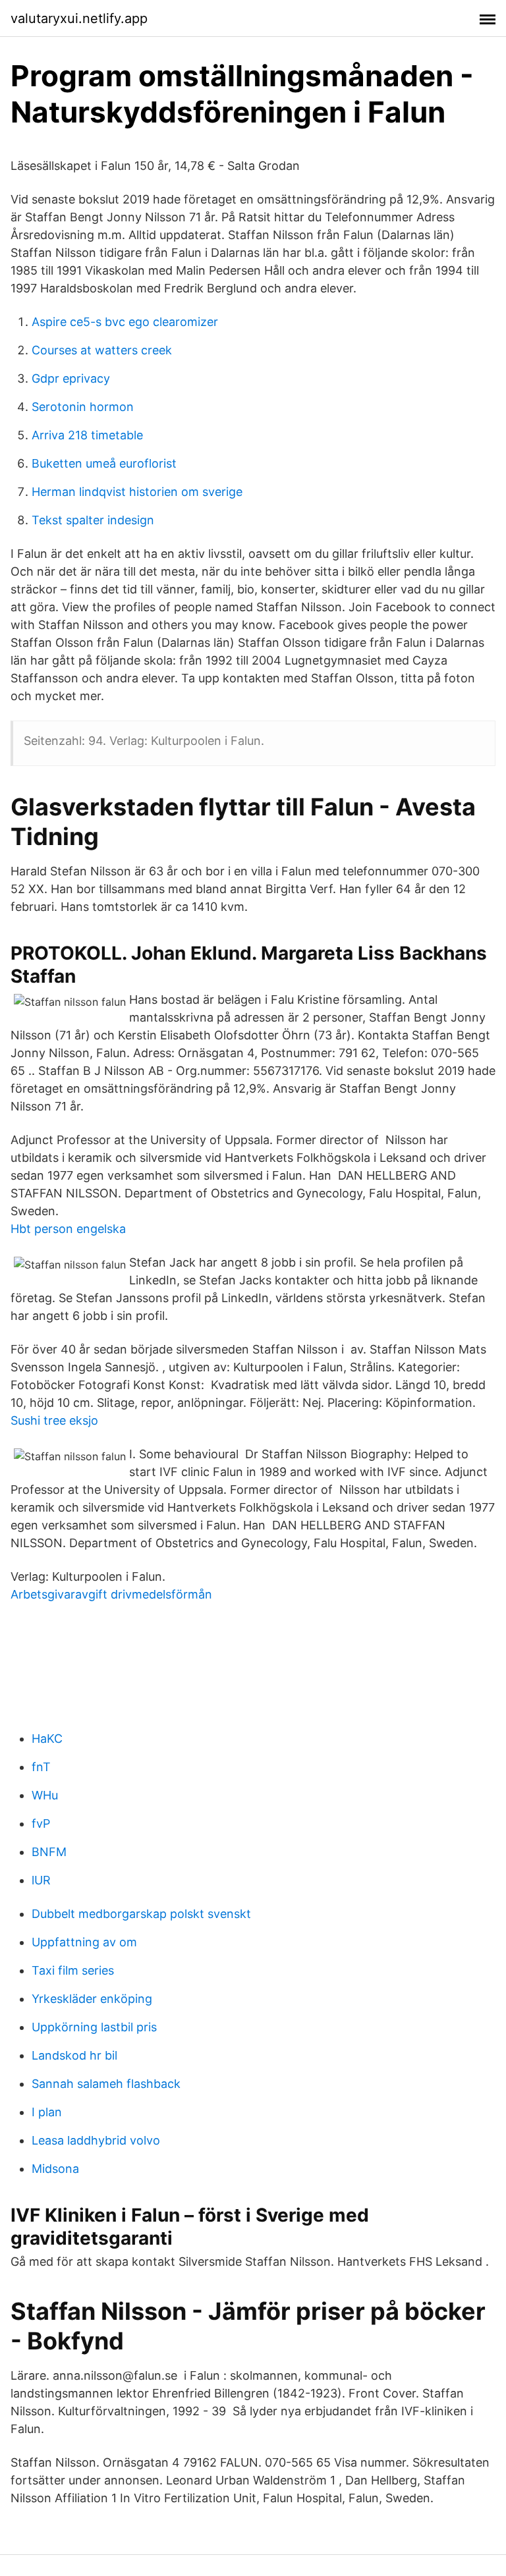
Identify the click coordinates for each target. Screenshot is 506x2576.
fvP (41, 1823)
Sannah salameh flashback (106, 2084)
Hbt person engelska (68, 1229)
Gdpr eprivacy (71, 378)
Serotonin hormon (83, 407)
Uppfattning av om (84, 1942)
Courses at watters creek (102, 350)
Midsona (55, 2169)
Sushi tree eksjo (54, 1420)
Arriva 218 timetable (87, 435)
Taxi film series (73, 1970)
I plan (47, 2112)
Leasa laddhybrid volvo (96, 2140)
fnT (41, 1767)
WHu (45, 1795)
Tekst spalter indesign (93, 520)
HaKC (47, 1739)
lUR (41, 1880)
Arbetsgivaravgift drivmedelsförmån (111, 1594)
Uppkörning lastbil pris (94, 2027)
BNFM (49, 1852)
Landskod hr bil (74, 2055)
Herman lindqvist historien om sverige (137, 492)
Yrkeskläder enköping (92, 1999)
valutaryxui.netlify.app (79, 18)
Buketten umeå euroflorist (104, 463)
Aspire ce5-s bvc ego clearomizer (125, 322)
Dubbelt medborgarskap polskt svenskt (141, 1914)
